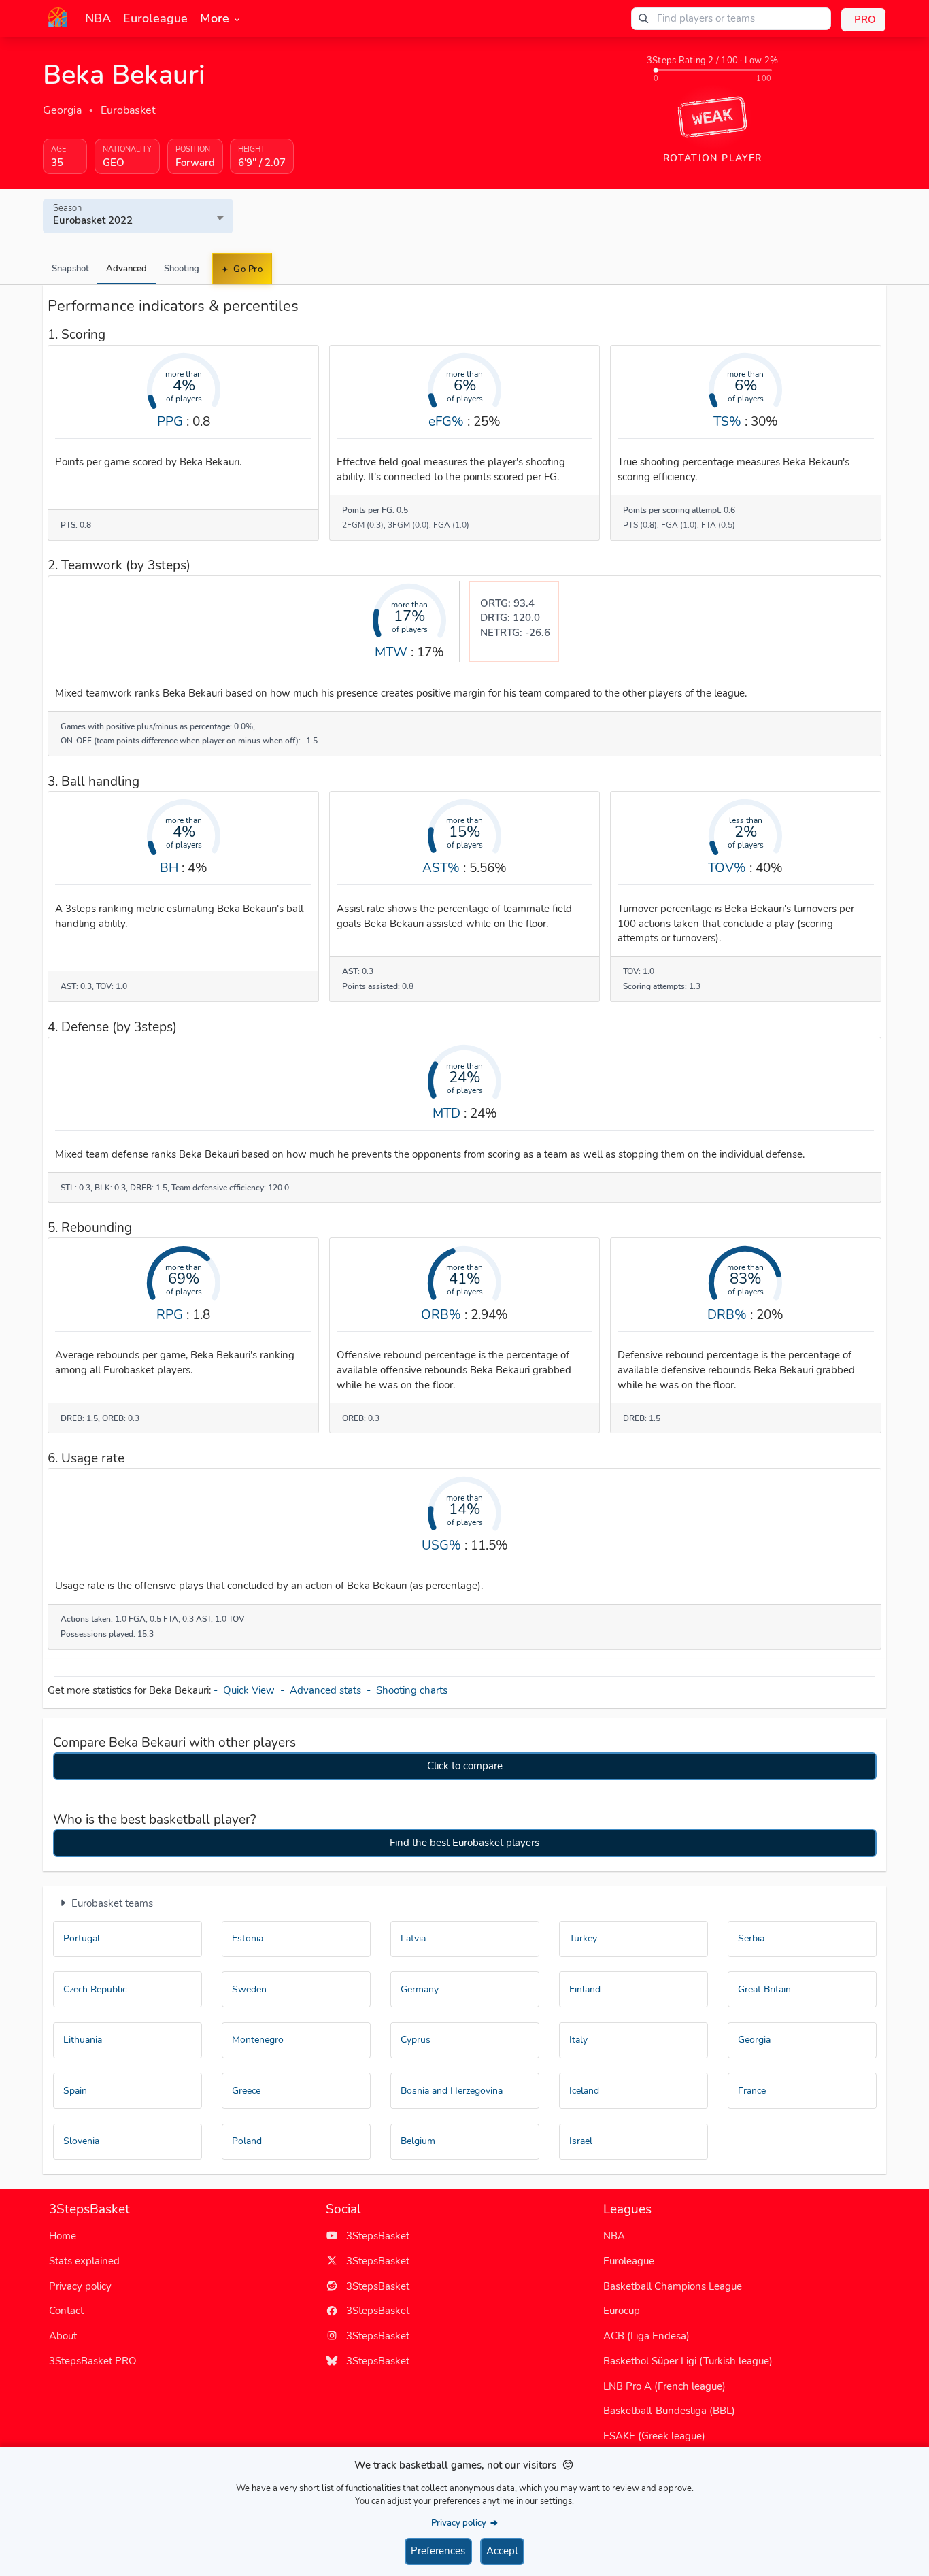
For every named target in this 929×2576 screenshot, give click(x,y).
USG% (441, 1545)
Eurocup (622, 2311)
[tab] (70, 269)
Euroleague (629, 2261)
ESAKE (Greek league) (654, 2436)
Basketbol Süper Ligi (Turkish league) (688, 2361)
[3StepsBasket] (58, 17)
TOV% (727, 868)
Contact (66, 2311)
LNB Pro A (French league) (664, 2386)
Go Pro (247, 269)
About (63, 2336)
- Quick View (247, 1690)
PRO (865, 20)
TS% (727, 421)
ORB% (441, 1315)
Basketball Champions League (673, 2286)
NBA (614, 2236)
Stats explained (84, 2261)
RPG (170, 1315)
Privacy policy (80, 2286)
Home (63, 2236)
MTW (391, 652)
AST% (441, 868)
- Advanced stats (323, 1690)
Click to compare (465, 1766)
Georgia (62, 110)
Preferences (438, 2551)
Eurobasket (128, 110)
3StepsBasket (374, 2236)
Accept (502, 2551)
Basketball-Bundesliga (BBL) (669, 2411)
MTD (446, 1113)
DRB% (727, 1315)
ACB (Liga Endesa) (646, 2336)
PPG (170, 421)
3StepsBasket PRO (93, 2361)
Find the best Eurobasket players (464, 1843)
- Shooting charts (408, 1690)
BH (169, 868)
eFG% (446, 421)
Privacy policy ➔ (464, 2523)
